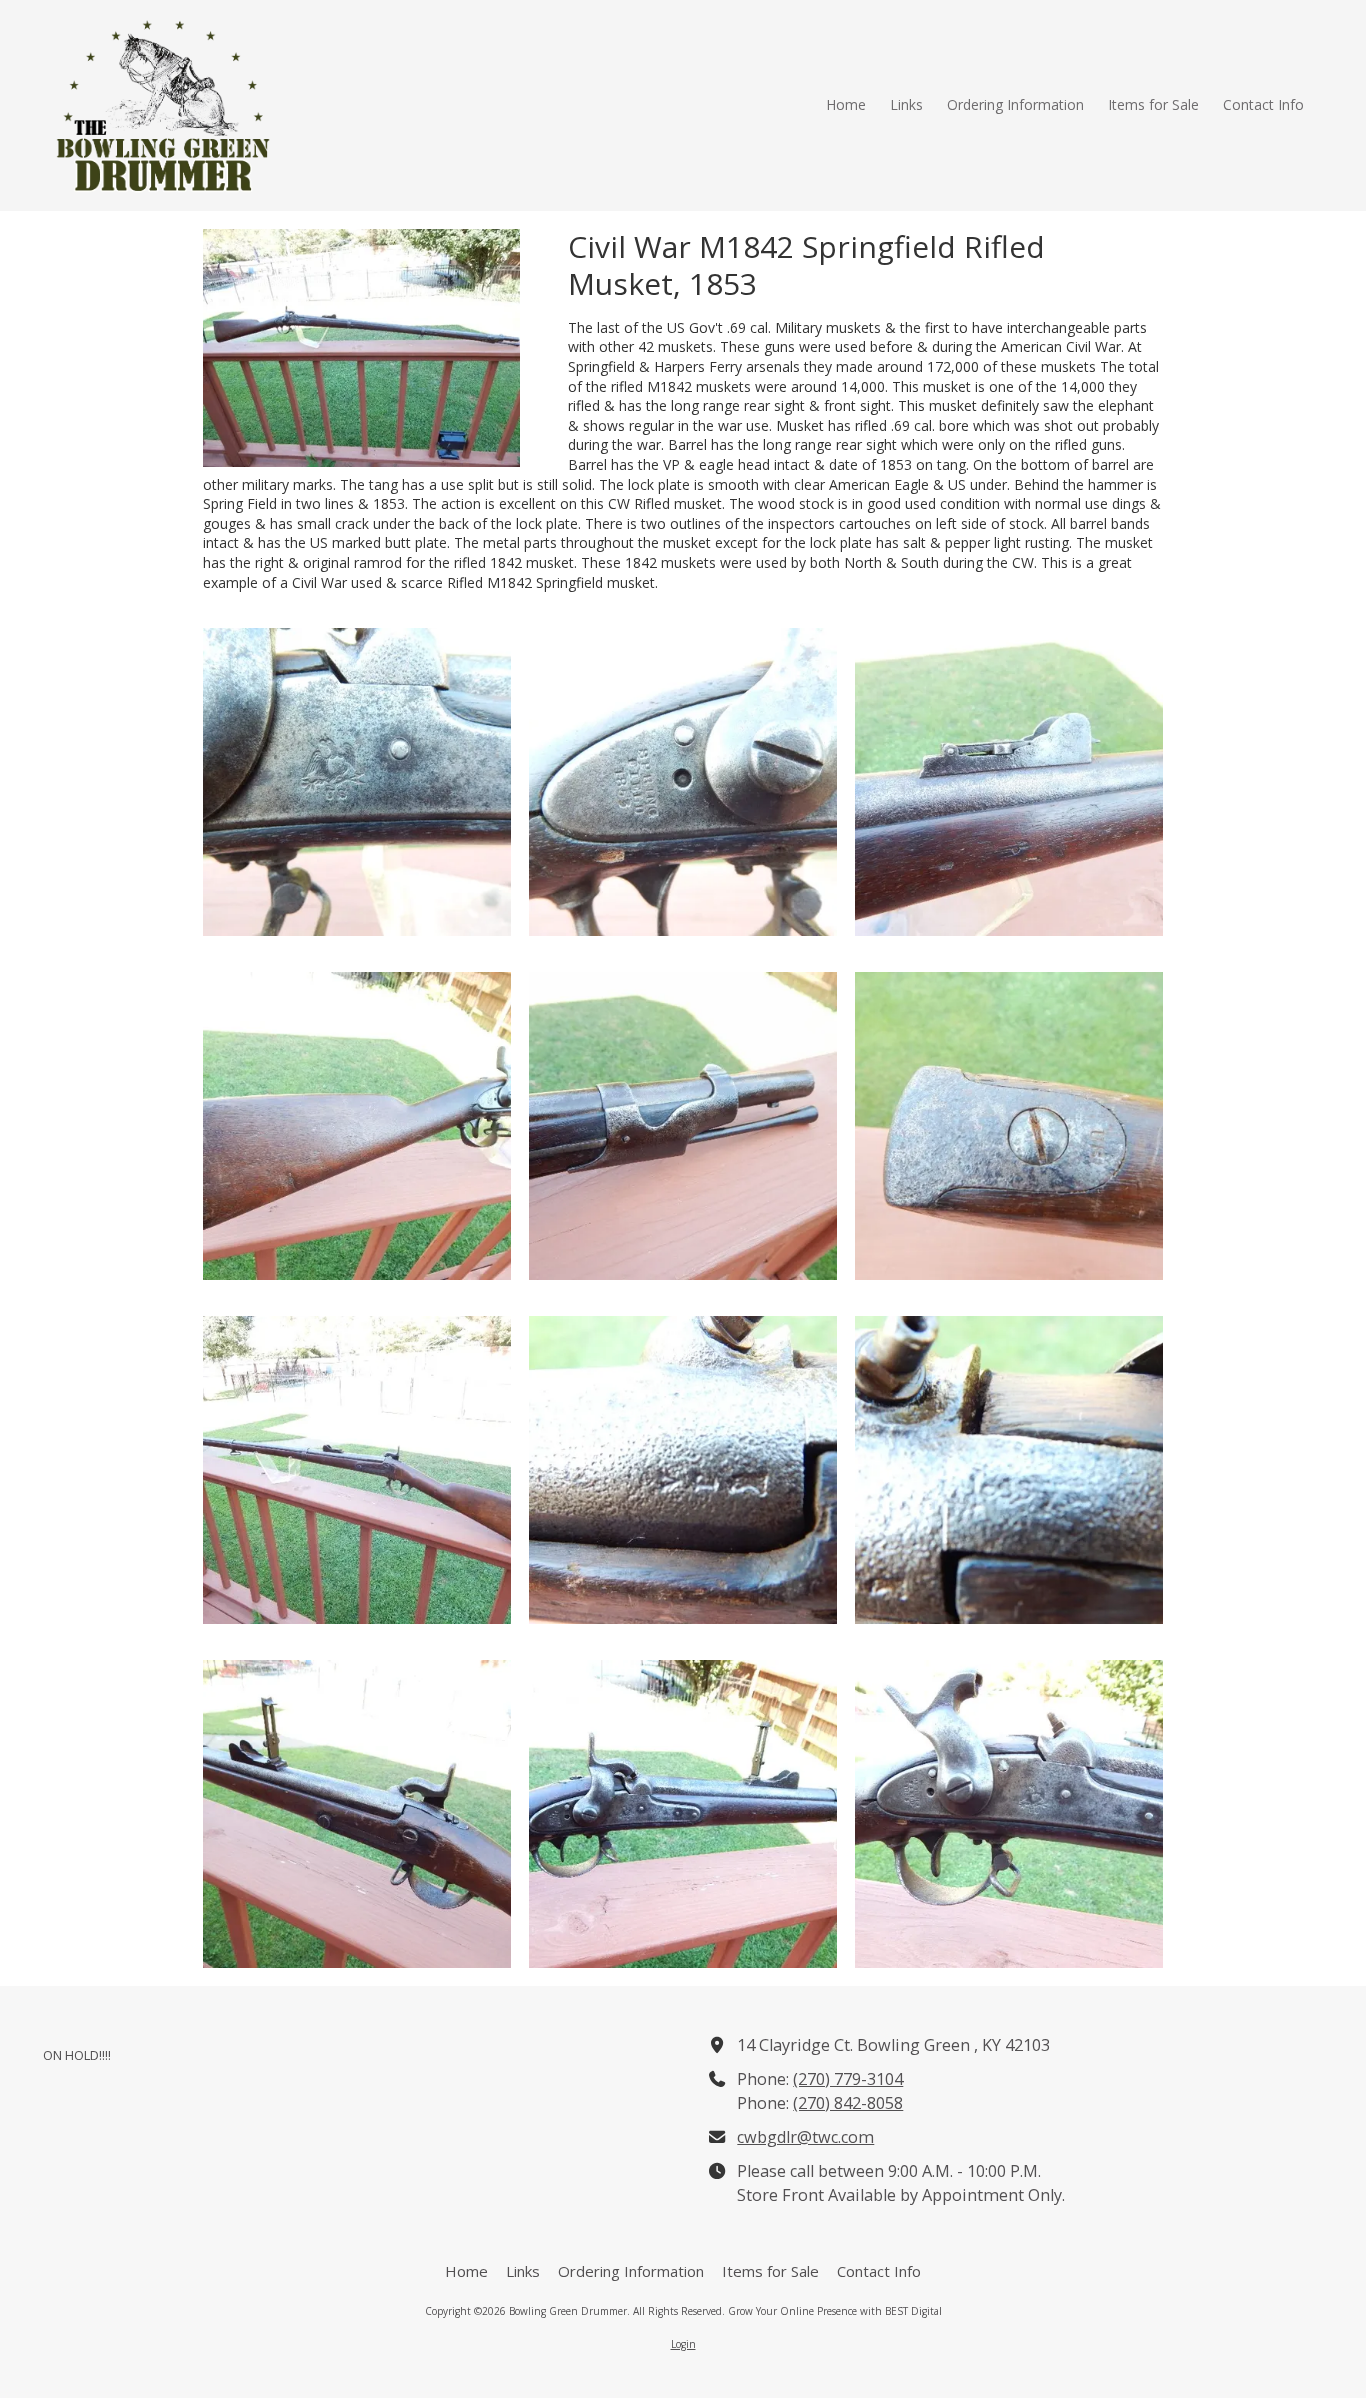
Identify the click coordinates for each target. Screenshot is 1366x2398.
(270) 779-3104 (848, 2079)
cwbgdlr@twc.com (805, 2137)
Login (683, 2344)
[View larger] (357, 782)
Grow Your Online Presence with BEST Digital (835, 2311)
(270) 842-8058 (848, 2103)
